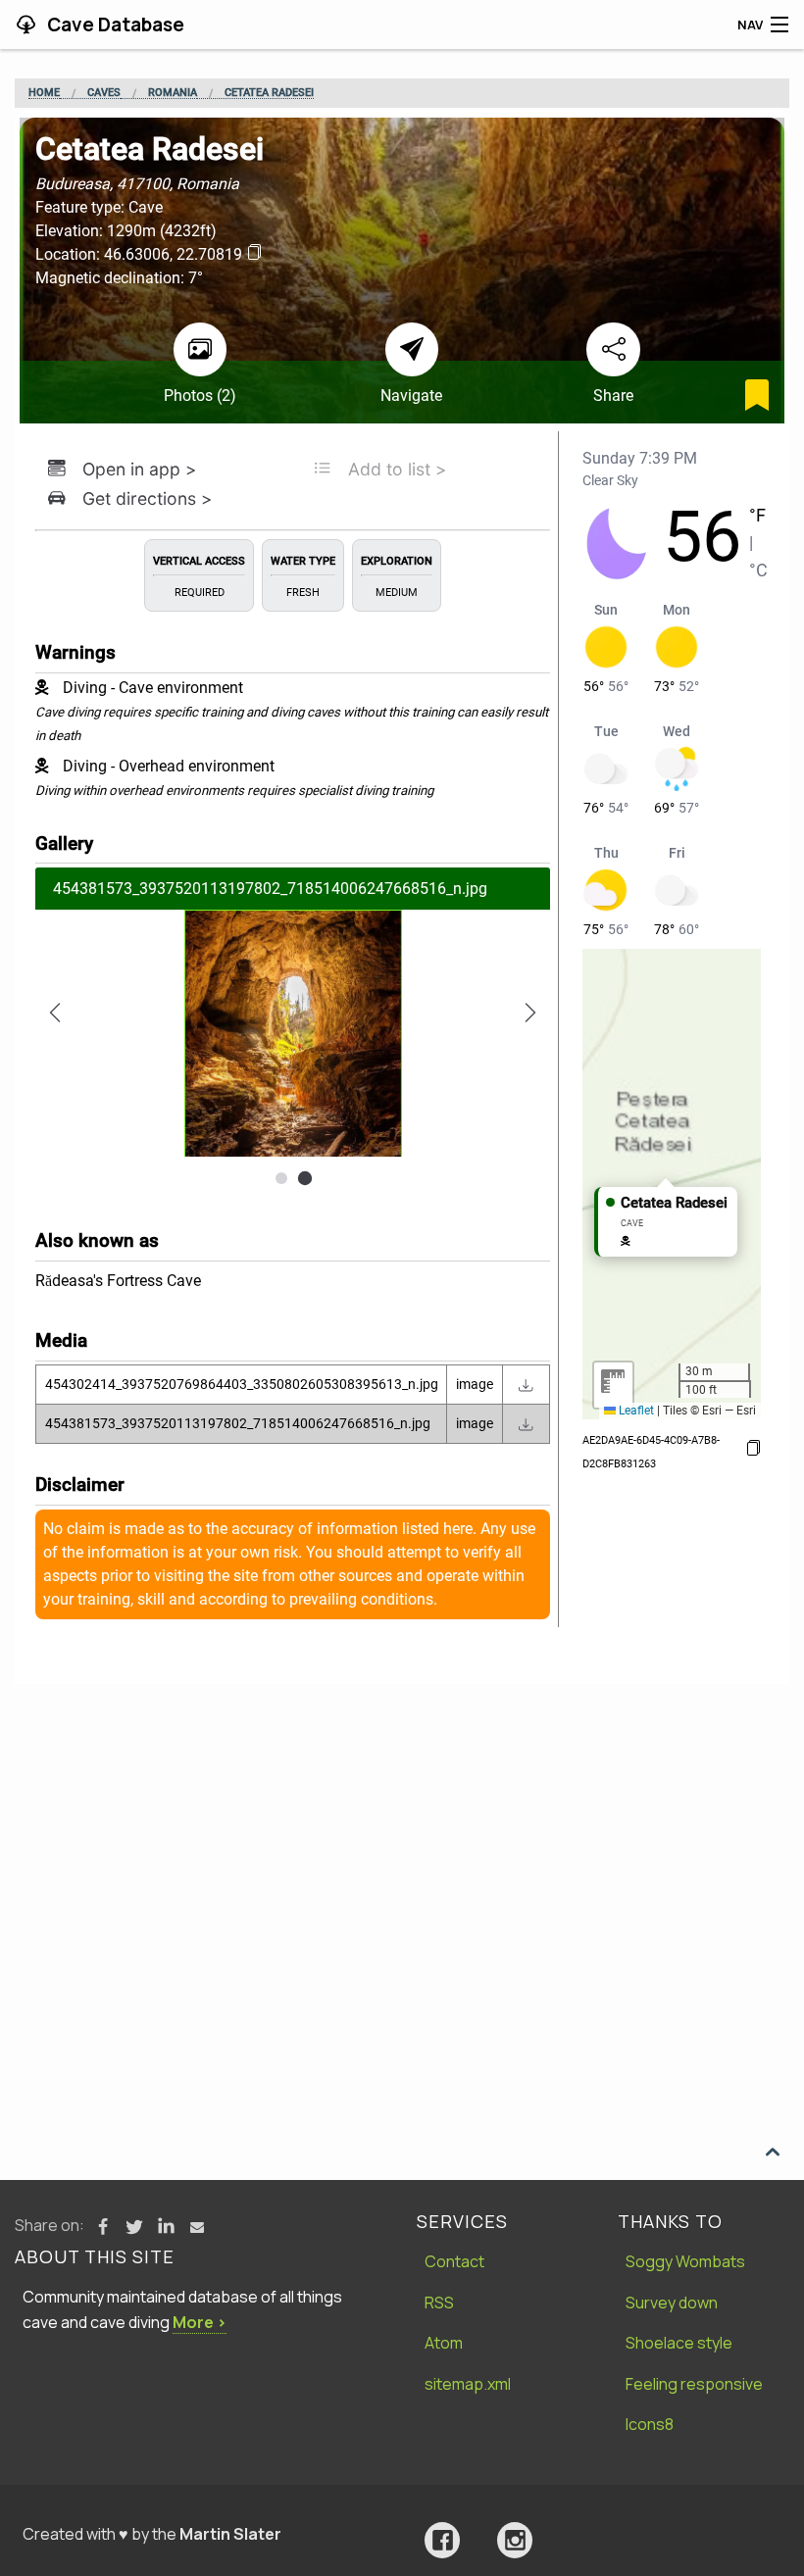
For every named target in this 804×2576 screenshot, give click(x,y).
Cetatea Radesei (269, 93)
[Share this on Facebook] (103, 2227)
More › (200, 2322)
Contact (454, 2261)
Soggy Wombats (685, 2261)
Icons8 (650, 2424)
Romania (173, 93)
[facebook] (442, 2540)
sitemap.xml (468, 2384)
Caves (104, 93)
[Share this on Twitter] (134, 2227)
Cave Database (114, 25)
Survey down (672, 2303)
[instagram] (515, 2540)
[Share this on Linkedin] (166, 2227)
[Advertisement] (402, 1831)
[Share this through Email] (197, 2227)
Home (44, 93)
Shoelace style (679, 2343)
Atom (444, 2343)
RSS (439, 2303)
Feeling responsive (694, 2384)
